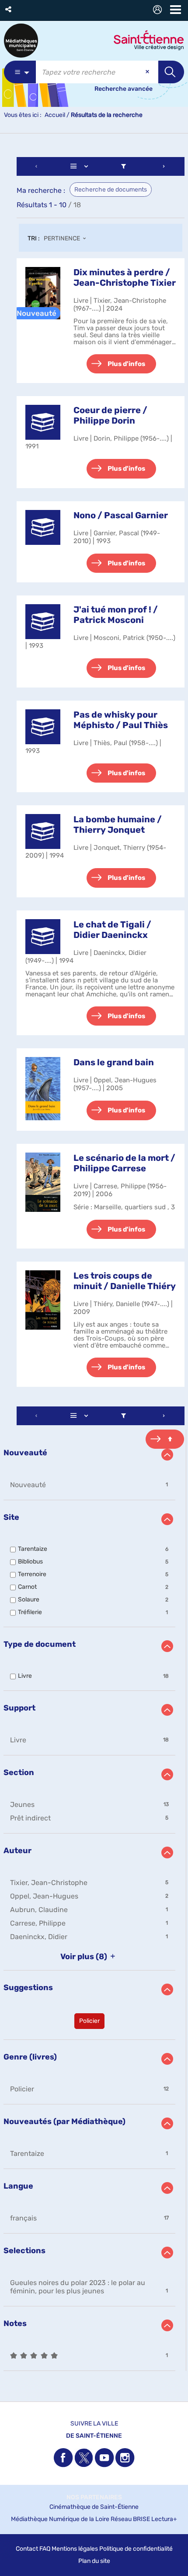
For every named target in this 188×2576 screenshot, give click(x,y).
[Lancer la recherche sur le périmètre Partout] (171, 72)
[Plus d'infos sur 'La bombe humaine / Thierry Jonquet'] (43, 831)
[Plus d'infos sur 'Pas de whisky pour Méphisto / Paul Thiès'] (43, 727)
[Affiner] (124, 166)
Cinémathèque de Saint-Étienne (94, 2507)
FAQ (45, 2549)
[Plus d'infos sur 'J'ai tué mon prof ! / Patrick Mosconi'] (43, 622)
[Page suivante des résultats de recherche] (164, 166)
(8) (85, 1957)
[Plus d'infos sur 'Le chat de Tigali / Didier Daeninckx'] (43, 937)
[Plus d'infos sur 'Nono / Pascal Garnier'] (43, 527)
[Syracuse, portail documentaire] (21, 41)
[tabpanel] (94, 1265)
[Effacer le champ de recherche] (148, 72)
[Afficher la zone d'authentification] (159, 11)
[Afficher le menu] (176, 10)
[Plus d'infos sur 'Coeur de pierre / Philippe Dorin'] (43, 422)
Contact (27, 2549)
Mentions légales (75, 2549)
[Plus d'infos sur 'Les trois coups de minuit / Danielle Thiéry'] (43, 1300)
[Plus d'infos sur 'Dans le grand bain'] (43, 1089)
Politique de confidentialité (136, 2549)
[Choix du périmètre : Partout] (20, 72)
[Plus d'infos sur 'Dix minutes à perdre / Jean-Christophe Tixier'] (43, 293)
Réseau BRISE (130, 2519)
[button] (9, 9)
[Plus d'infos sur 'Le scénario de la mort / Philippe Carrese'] (43, 1182)
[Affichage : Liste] (81, 166)
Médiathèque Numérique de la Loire (60, 2519)
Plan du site (94, 2561)
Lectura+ (164, 2519)
